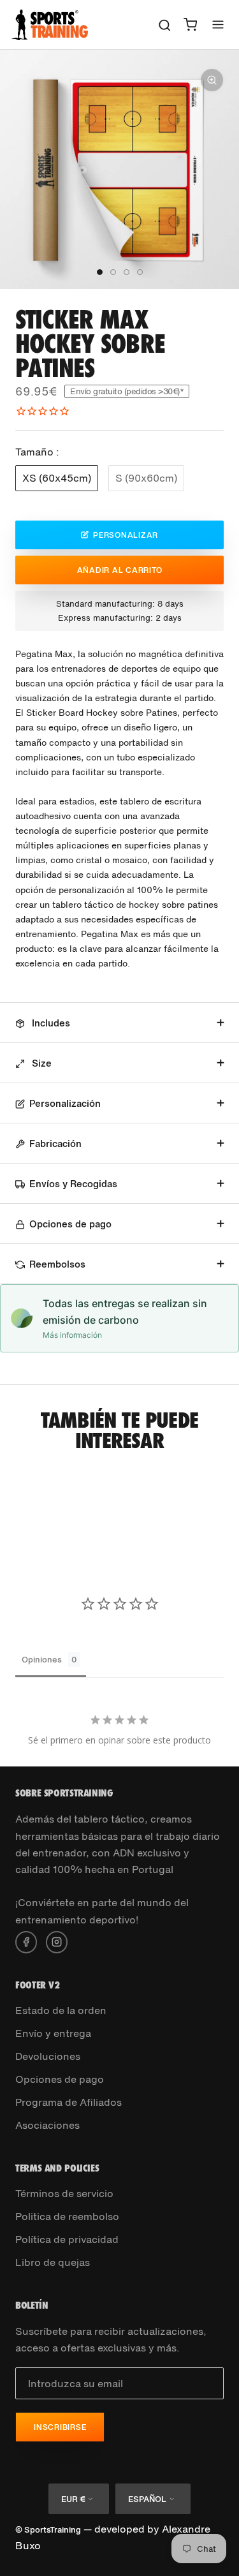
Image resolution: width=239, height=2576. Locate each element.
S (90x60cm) (146, 478)
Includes (50, 1023)
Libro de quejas (53, 2262)
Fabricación (55, 1143)
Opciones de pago (70, 1224)
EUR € (73, 2499)
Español (147, 2499)
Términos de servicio (64, 2193)
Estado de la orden (61, 2010)
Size (40, 1063)
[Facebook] (26, 1941)
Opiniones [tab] (42, 1660)
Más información (72, 1335)
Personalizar (126, 535)
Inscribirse (60, 2427)
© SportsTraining (48, 2530)
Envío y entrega (53, 2033)
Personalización (65, 1103)
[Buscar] (165, 25)
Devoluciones (48, 2056)
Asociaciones (47, 2125)
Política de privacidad (67, 2239)
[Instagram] (57, 1941)
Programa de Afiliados (69, 2102)
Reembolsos (57, 1264)
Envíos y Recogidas (73, 1183)
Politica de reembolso (67, 2216)
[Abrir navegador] (218, 25)
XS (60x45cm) (57, 478)
